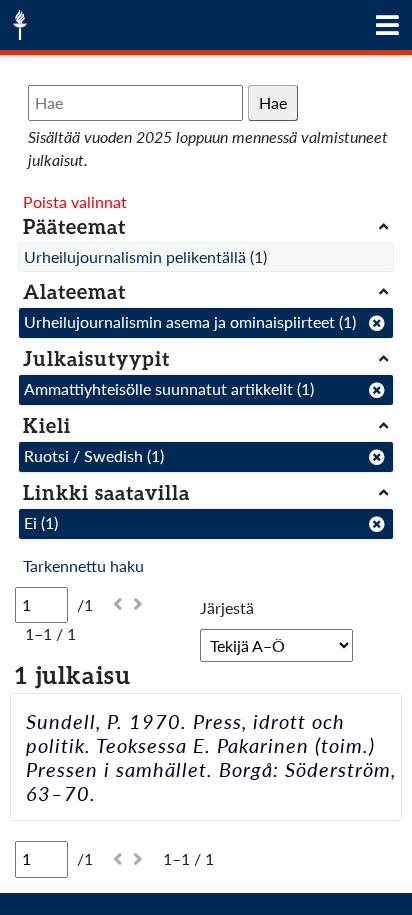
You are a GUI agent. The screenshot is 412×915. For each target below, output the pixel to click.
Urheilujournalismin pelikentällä (135, 256)
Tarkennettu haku (83, 565)
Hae (273, 102)
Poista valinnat (75, 201)
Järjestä (227, 607)
